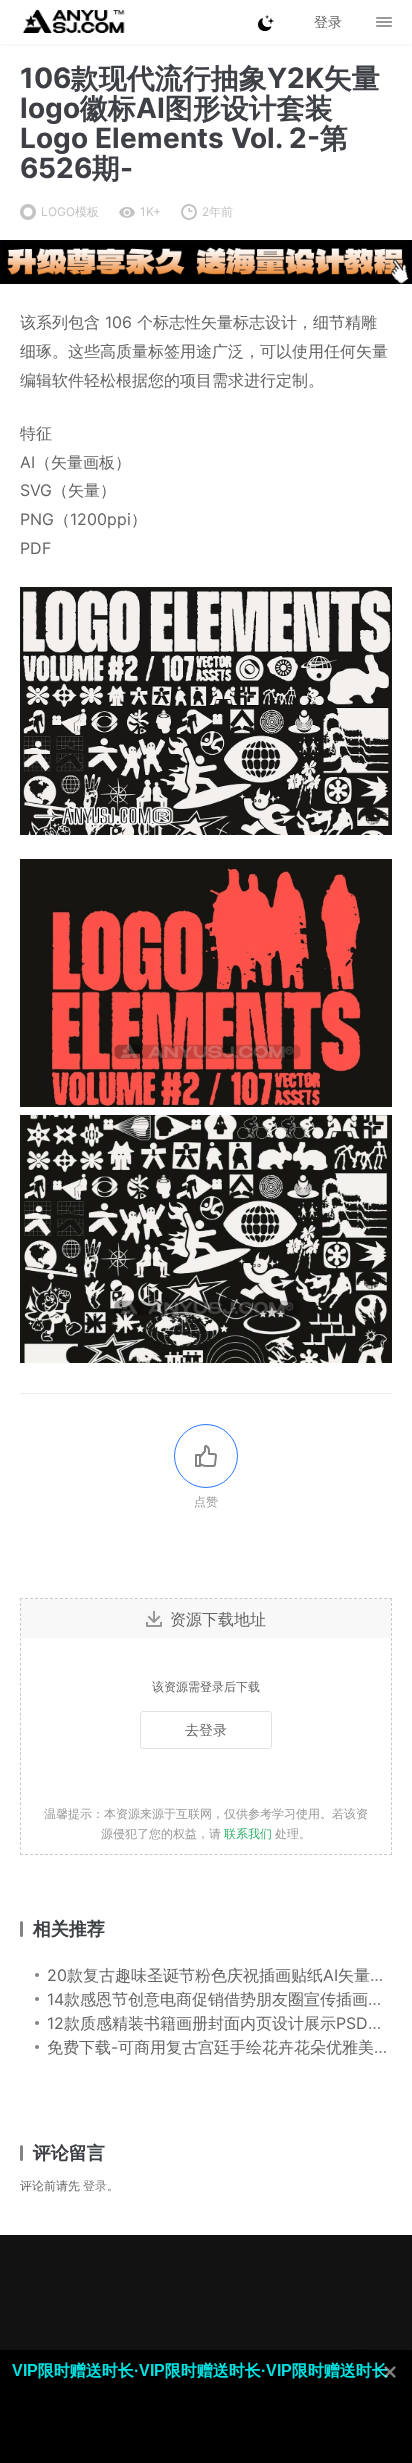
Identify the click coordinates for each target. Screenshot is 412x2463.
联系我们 (248, 1833)
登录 (95, 2185)
